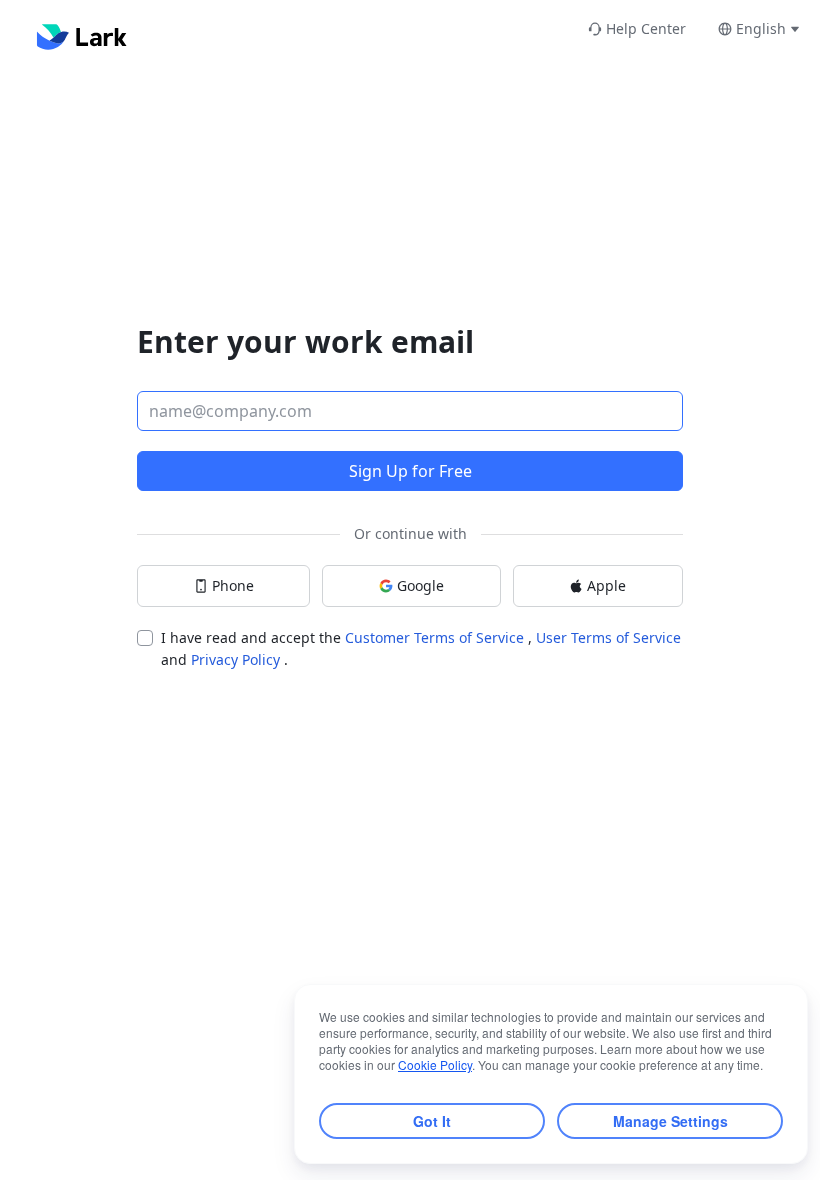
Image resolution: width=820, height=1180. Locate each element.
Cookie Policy (435, 1064)
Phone (233, 585)
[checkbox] (145, 638)
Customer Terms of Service (436, 637)
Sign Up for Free (410, 471)
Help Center (646, 28)
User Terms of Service (608, 637)
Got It (432, 1121)
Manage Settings (670, 1121)
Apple (606, 585)
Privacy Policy (237, 659)
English (761, 28)
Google (420, 585)
